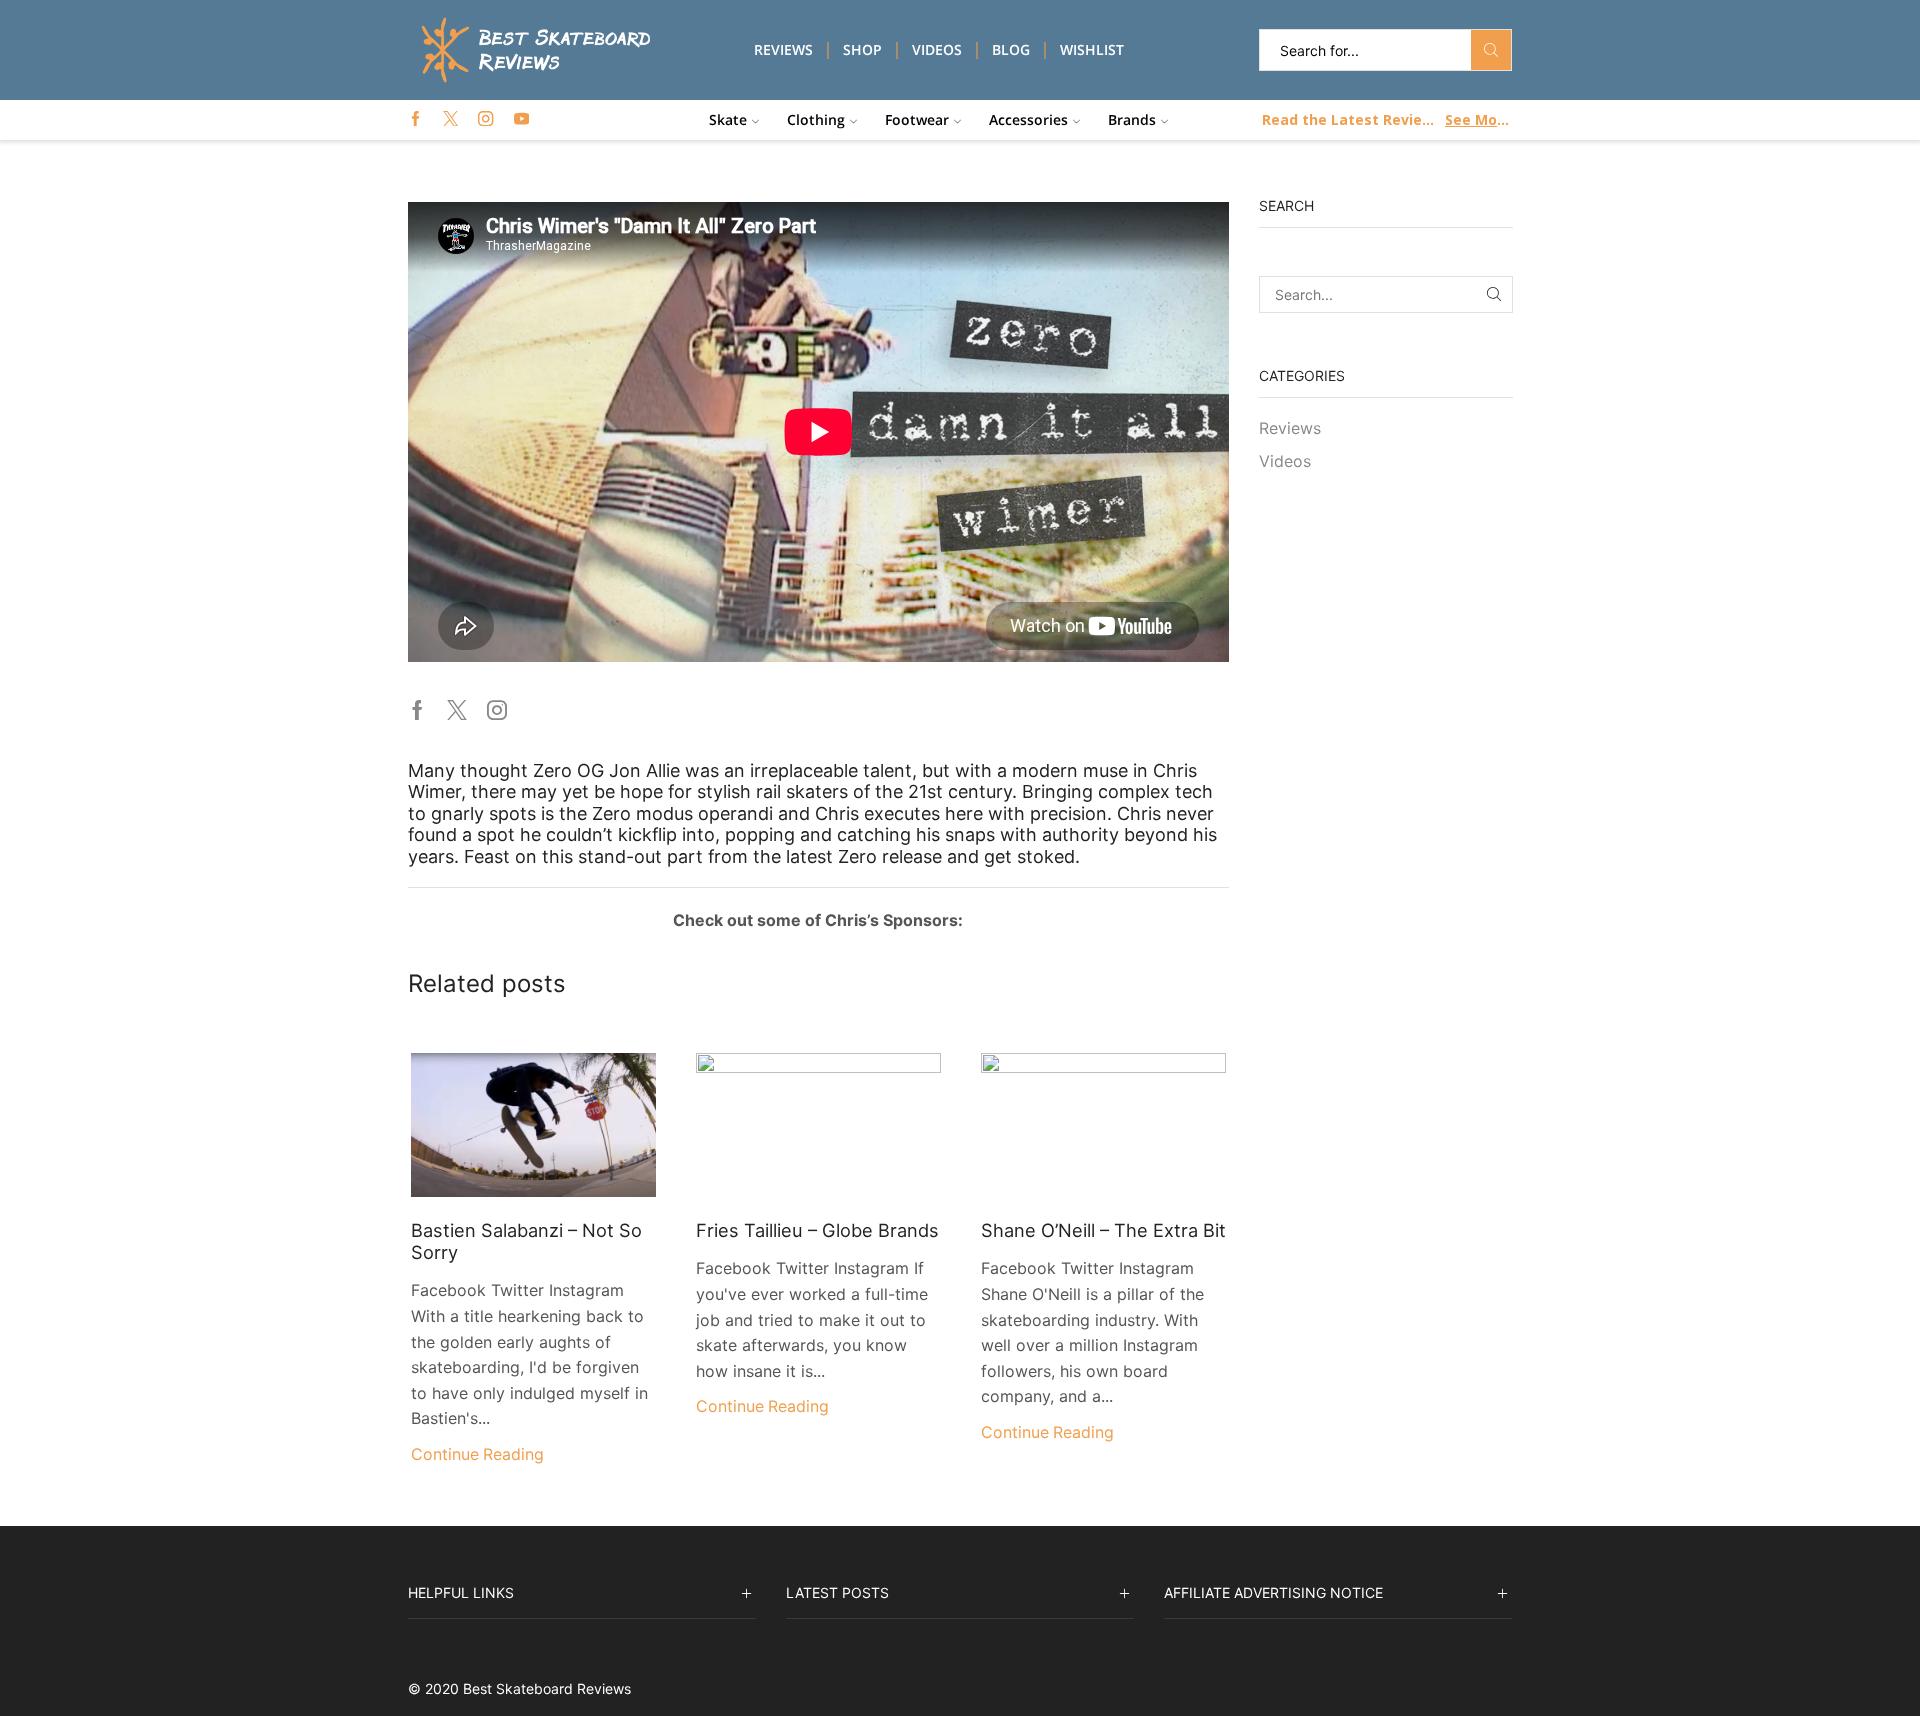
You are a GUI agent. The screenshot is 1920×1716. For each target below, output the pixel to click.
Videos (937, 49)
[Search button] (1491, 50)
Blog (1011, 49)
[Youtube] (521, 120)
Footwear (917, 119)
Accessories (1028, 119)
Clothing (816, 119)
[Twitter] (450, 120)
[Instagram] (485, 120)
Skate (728, 119)
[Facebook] (415, 120)
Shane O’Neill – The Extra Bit (1103, 1230)
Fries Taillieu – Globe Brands (817, 1230)
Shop (862, 49)
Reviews (783, 49)
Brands (1132, 119)
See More (1477, 119)
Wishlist (1092, 49)
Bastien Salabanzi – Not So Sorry (526, 1241)
